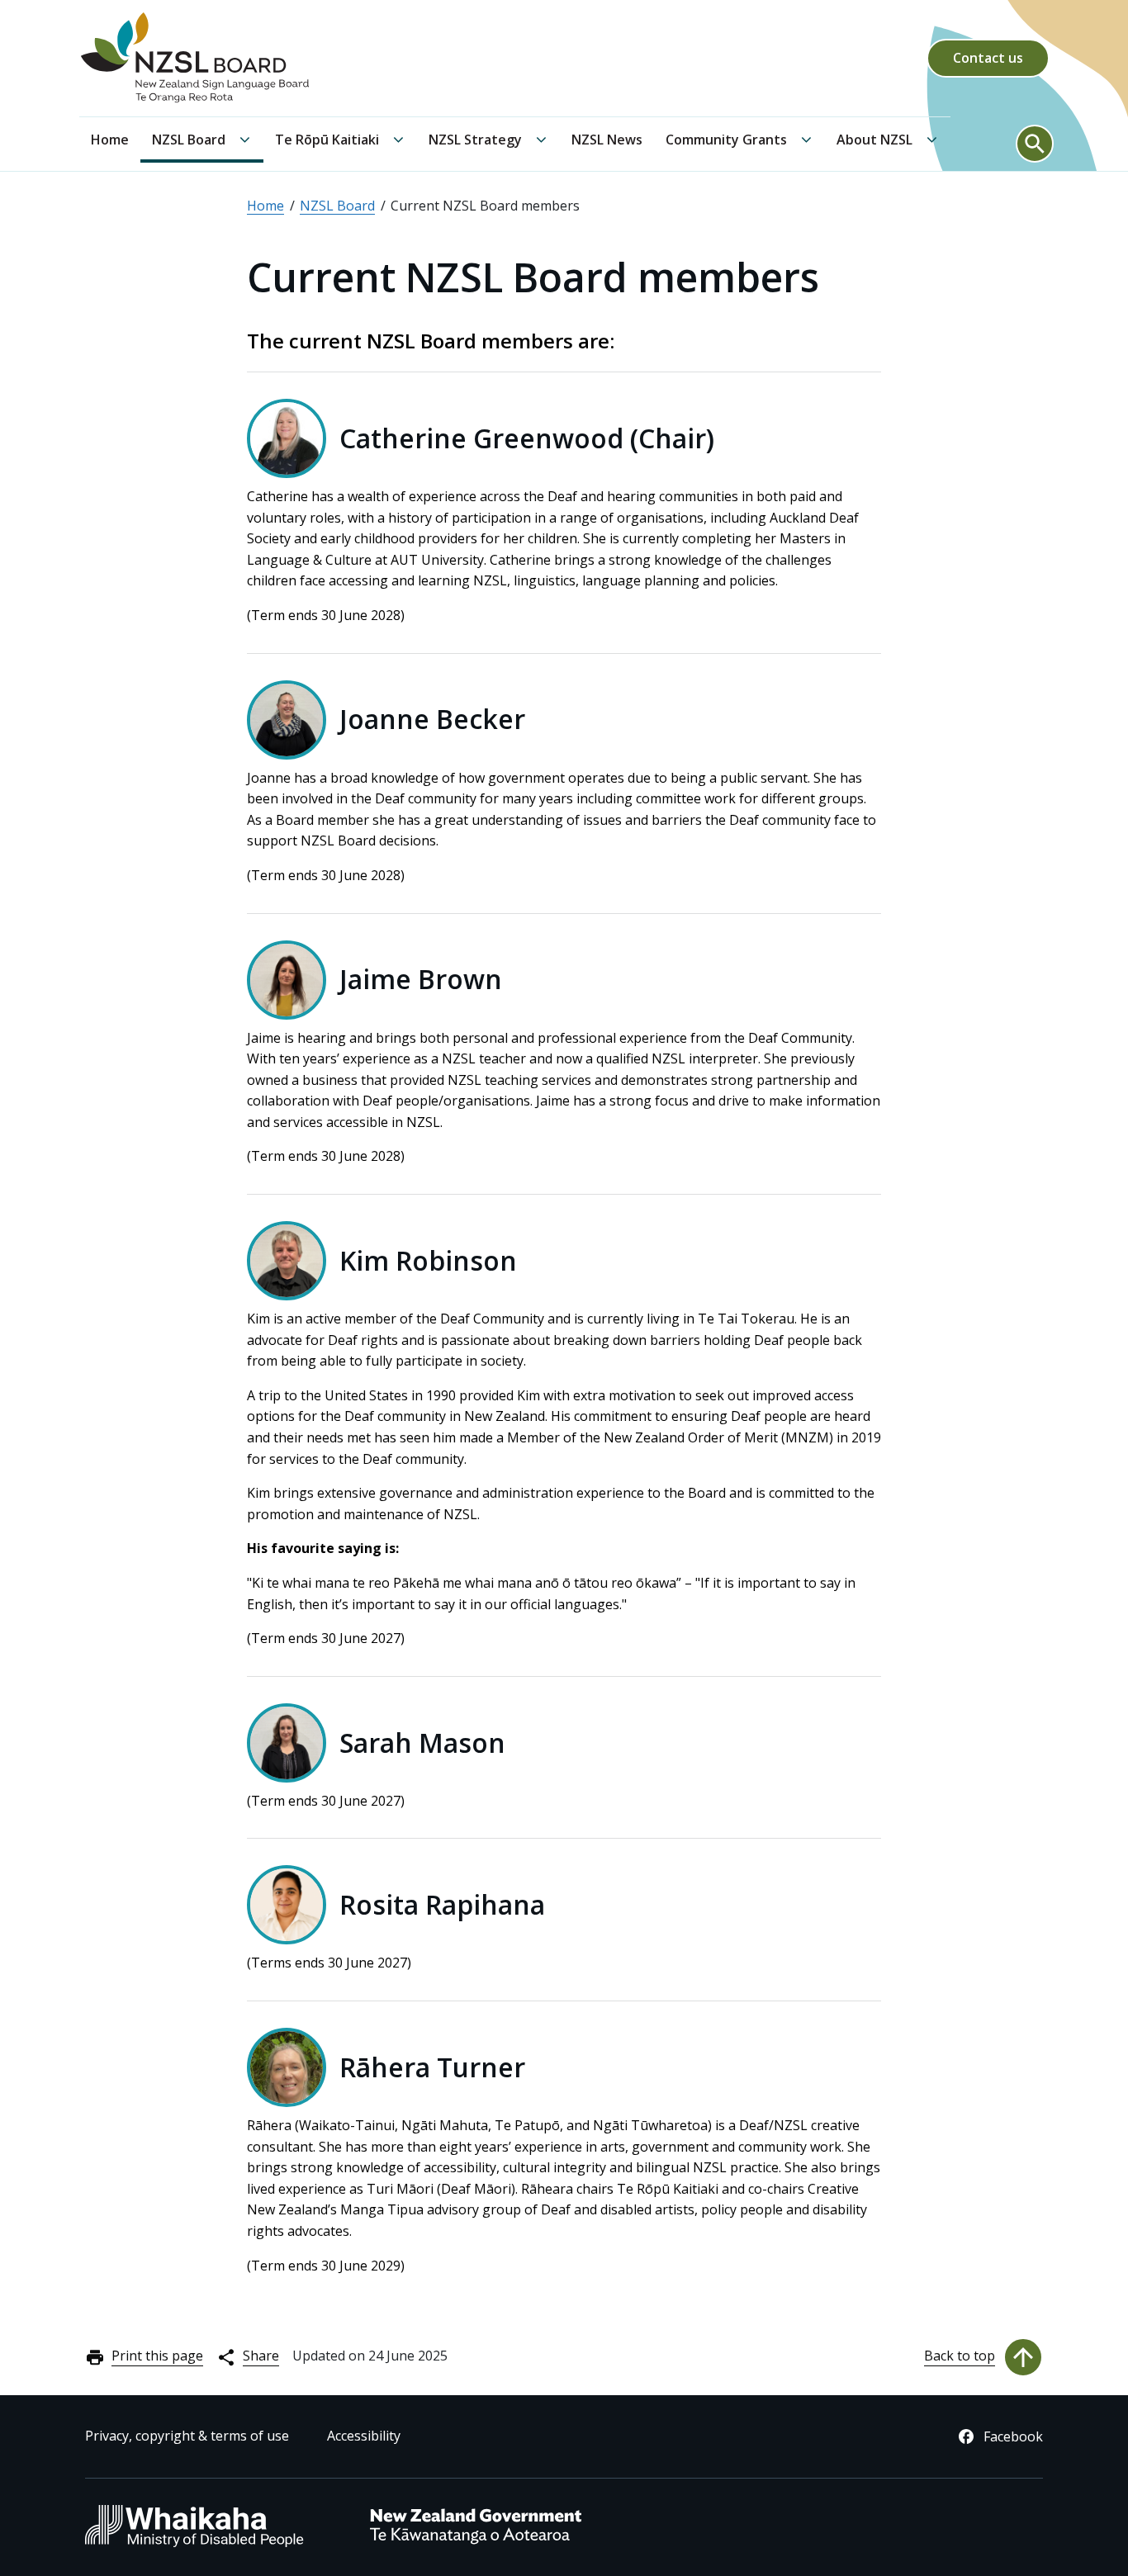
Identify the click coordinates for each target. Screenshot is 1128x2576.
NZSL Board (189, 140)
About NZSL (874, 140)
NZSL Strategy (475, 140)
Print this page (157, 2356)
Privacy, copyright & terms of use (187, 2436)
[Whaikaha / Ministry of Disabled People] (194, 2545)
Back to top (960, 2356)
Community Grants (726, 140)
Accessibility (364, 2436)
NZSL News (607, 140)
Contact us (988, 58)
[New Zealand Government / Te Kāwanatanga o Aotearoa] (476, 2543)
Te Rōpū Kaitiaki (327, 140)
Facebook (1013, 2436)
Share (261, 2356)
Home (110, 140)
